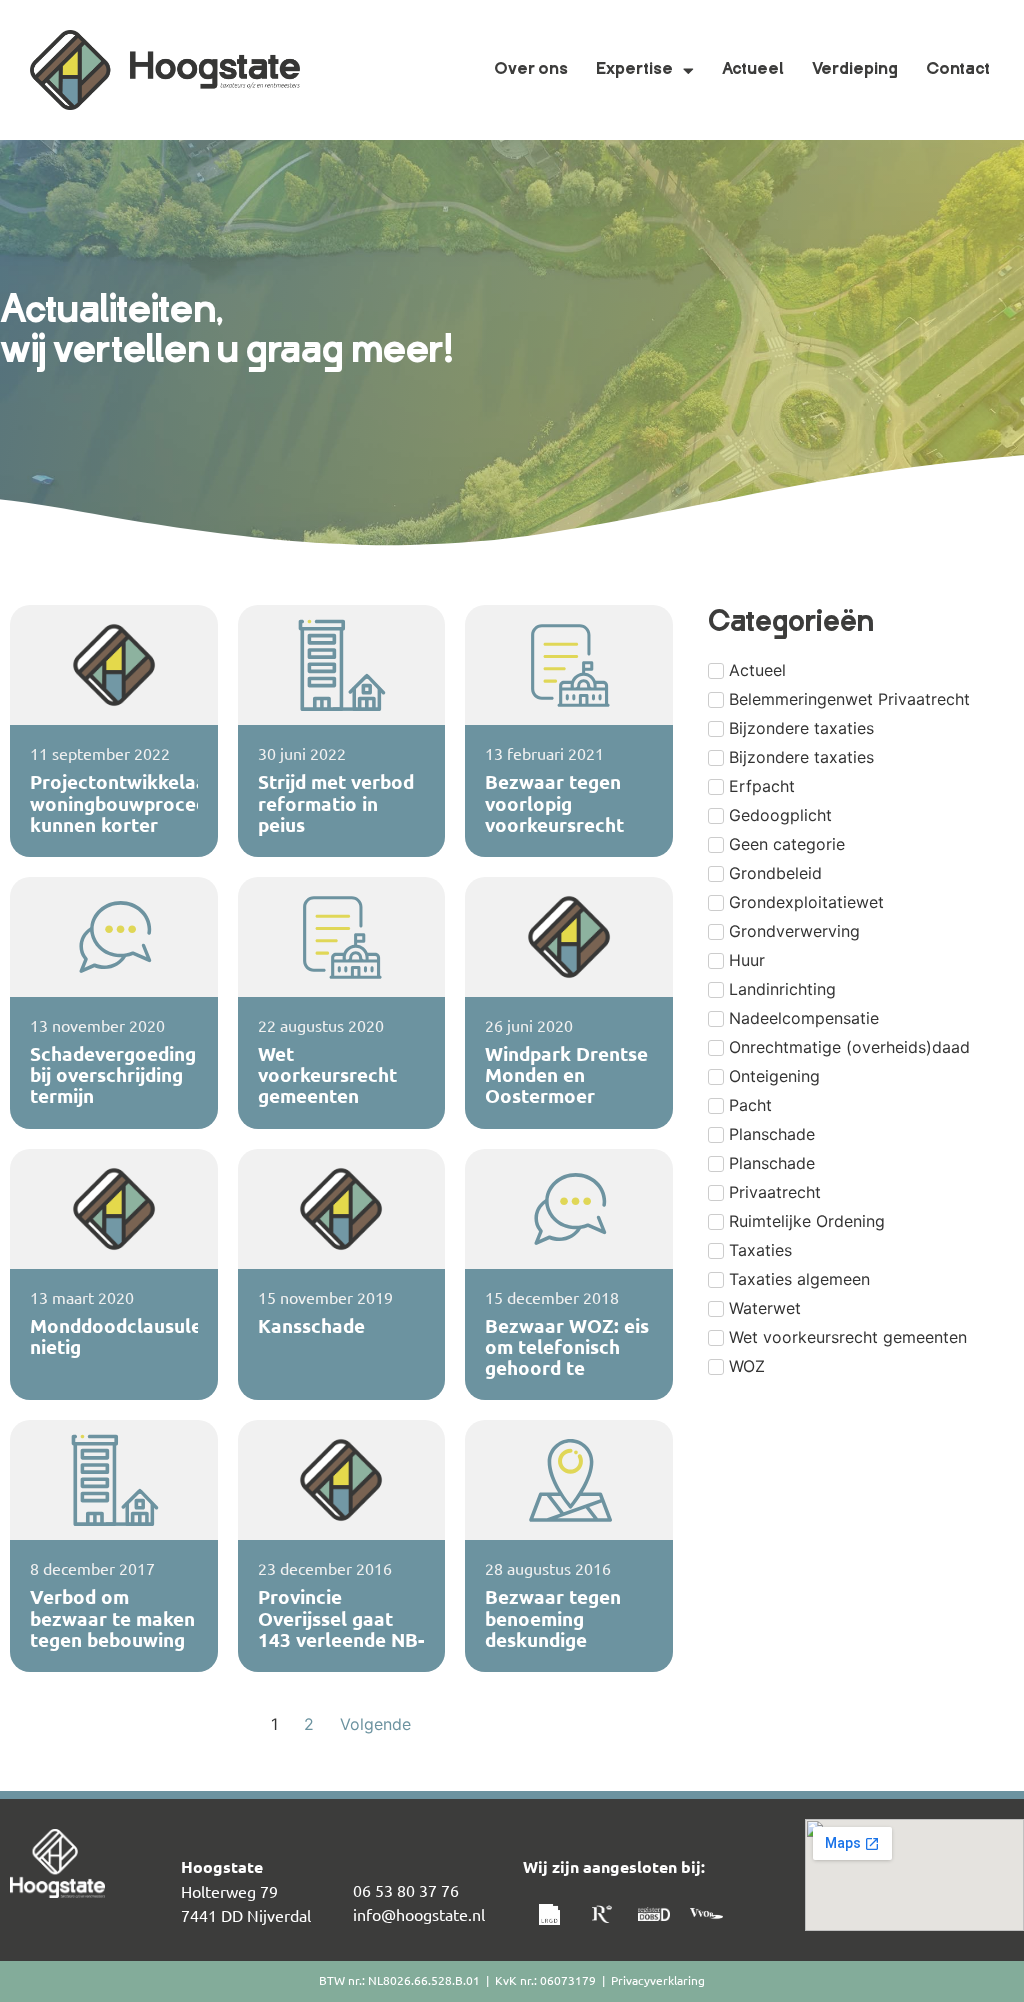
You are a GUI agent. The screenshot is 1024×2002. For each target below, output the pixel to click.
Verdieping (855, 70)
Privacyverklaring (658, 1980)
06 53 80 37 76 (406, 1890)
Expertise (634, 70)
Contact (958, 70)
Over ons (531, 70)
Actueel (753, 70)
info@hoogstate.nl (419, 1914)
